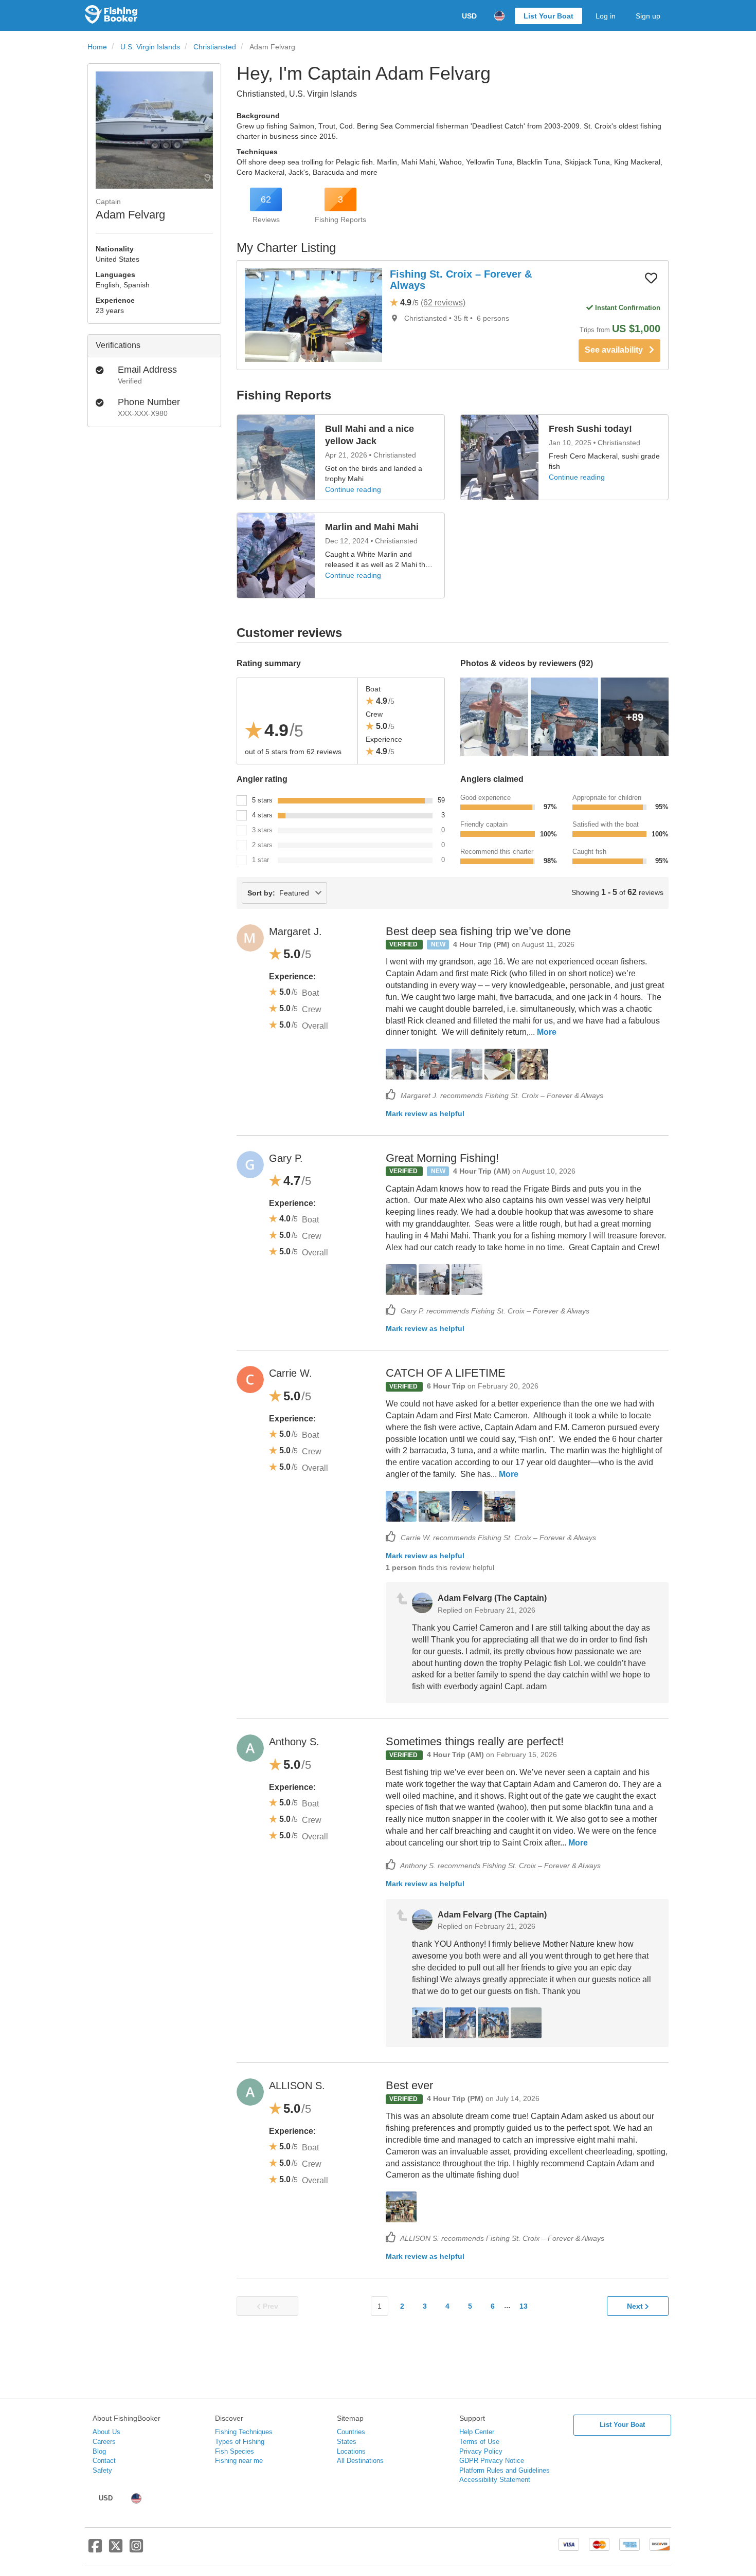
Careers (104, 2442)
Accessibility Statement (495, 2480)
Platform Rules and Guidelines (505, 2470)
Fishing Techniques (244, 2432)
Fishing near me (239, 2461)
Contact (104, 2461)
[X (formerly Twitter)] (116, 2550)
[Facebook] (95, 2550)
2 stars (262, 845)
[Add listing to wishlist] (651, 278)
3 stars (262, 830)
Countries (351, 2432)
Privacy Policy (481, 2451)
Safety (102, 2470)
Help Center (477, 2432)
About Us (106, 2432)
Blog (99, 2451)
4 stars (262, 815)
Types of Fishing (240, 2442)
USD (469, 16)
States (347, 2442)
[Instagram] (136, 2550)
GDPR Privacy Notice (492, 2461)
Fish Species (235, 2451)
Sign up (648, 16)
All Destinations (360, 2461)
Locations (351, 2451)
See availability (617, 350)
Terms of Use (479, 2442)
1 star (260, 860)
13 (524, 2306)
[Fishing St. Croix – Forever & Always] (313, 315)
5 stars (262, 800)
